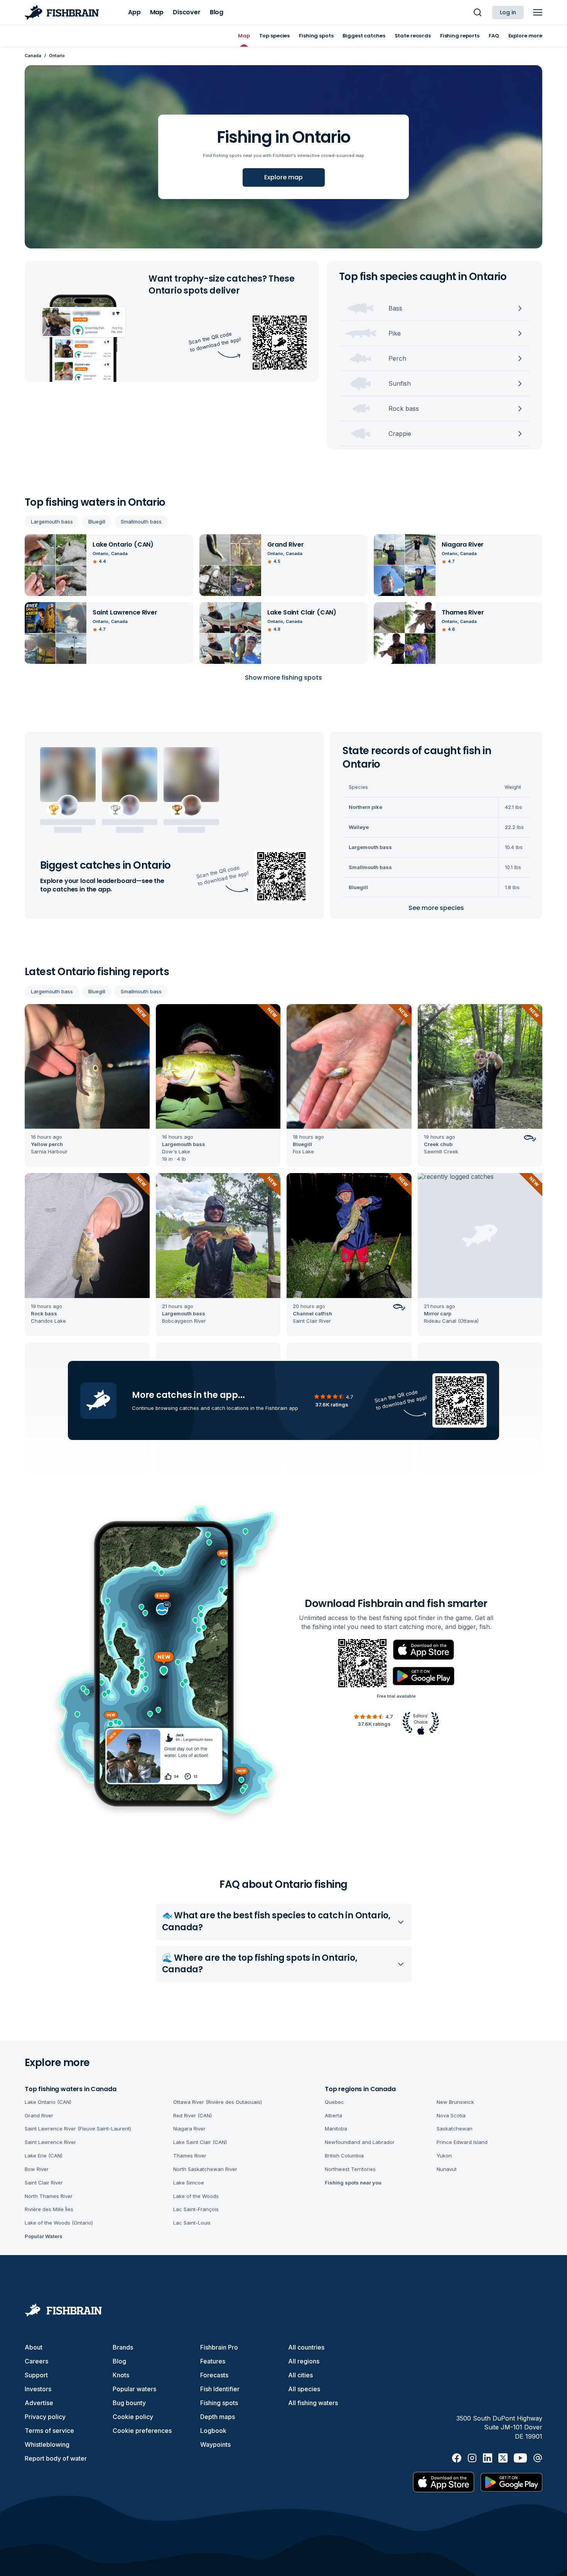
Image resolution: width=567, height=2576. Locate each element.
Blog (119, 2361)
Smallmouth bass (141, 522)
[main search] (478, 12)
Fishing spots (219, 2403)
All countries (306, 2347)
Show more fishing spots (283, 678)
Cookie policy (133, 2417)
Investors (38, 2389)
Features (213, 2361)
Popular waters (134, 2389)
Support (36, 2375)
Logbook (213, 2431)
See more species (436, 908)
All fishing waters (313, 2403)
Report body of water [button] (56, 2458)
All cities (300, 2375)
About (34, 2347)
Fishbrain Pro (219, 2347)
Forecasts (214, 2375)
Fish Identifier (220, 2389)
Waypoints (215, 2444)
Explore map (283, 177)
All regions (304, 2361)
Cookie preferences (142, 2431)
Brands (123, 2347)
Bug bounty (129, 2403)
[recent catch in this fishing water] (87, 1086)
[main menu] (538, 12)
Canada (33, 56)
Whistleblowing (47, 2444)
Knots (121, 2375)
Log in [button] (508, 12)
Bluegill (97, 522)
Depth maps (218, 2417)
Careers (36, 2361)
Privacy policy (45, 2417)
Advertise (39, 2403)
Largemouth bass (52, 522)
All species (304, 2389)
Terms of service (49, 2431)
